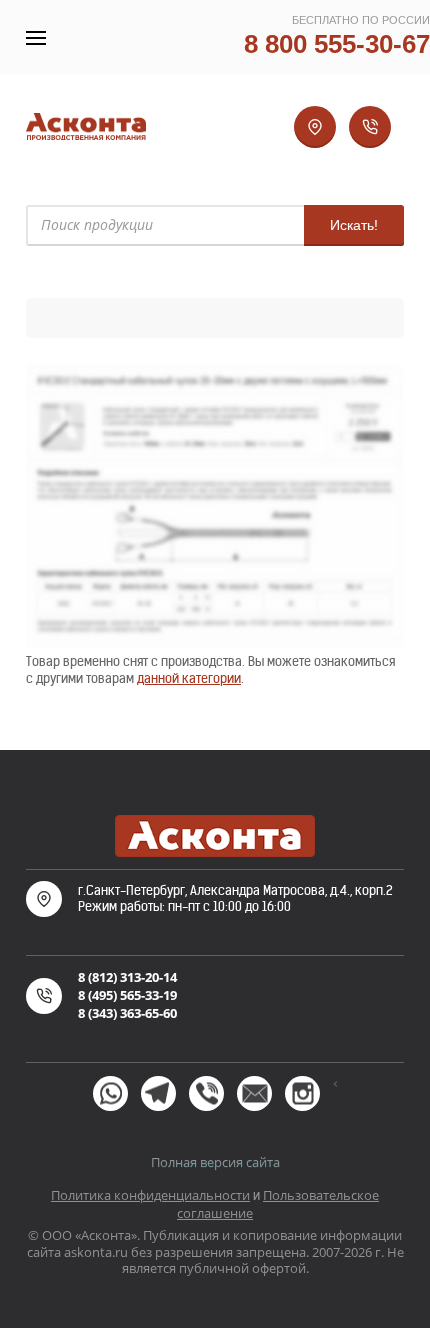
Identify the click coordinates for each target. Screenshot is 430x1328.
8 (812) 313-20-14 (127, 977)
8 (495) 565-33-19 (127, 995)
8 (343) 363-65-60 (127, 1013)
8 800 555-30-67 (337, 44)
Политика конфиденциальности (150, 1195)
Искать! (354, 225)
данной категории (189, 678)
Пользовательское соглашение (278, 1204)
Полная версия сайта (215, 1162)
